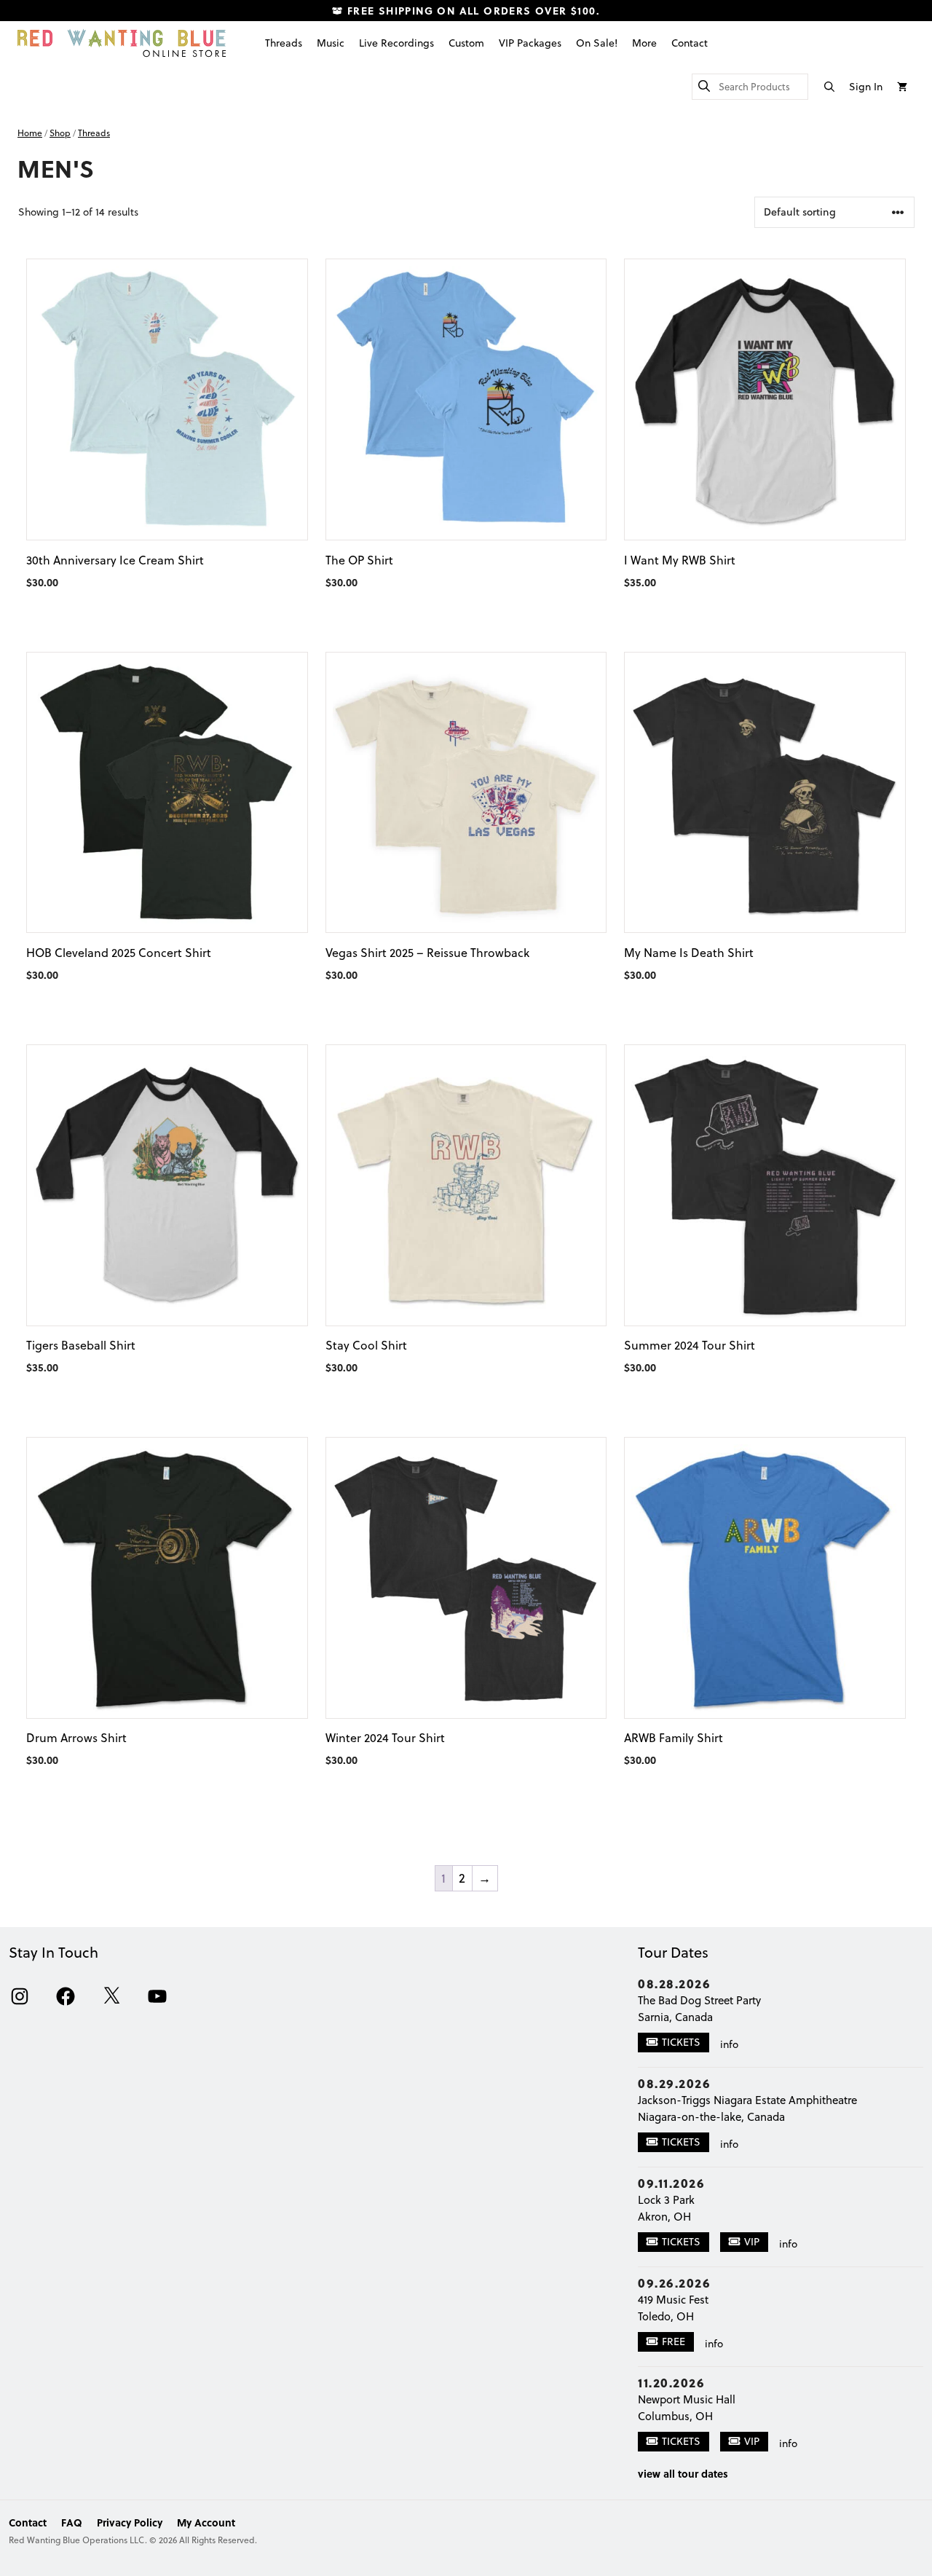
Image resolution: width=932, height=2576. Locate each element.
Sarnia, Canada (675, 2017)
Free (674, 2341)
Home (30, 133)
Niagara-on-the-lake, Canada (711, 2117)
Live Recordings (396, 43)
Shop (60, 133)
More (644, 43)
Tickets (681, 2042)
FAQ (72, 2522)
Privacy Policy (130, 2522)
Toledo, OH (666, 2316)
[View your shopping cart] (902, 87)
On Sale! (597, 43)
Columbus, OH (675, 2416)
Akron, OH (664, 2217)
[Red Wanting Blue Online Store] (122, 43)
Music (331, 43)
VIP (752, 2242)
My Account (206, 2522)
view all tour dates (683, 2473)
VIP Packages (530, 43)
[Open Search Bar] (829, 87)
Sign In (866, 87)
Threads (284, 43)
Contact (690, 43)
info (729, 2044)
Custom (466, 43)
